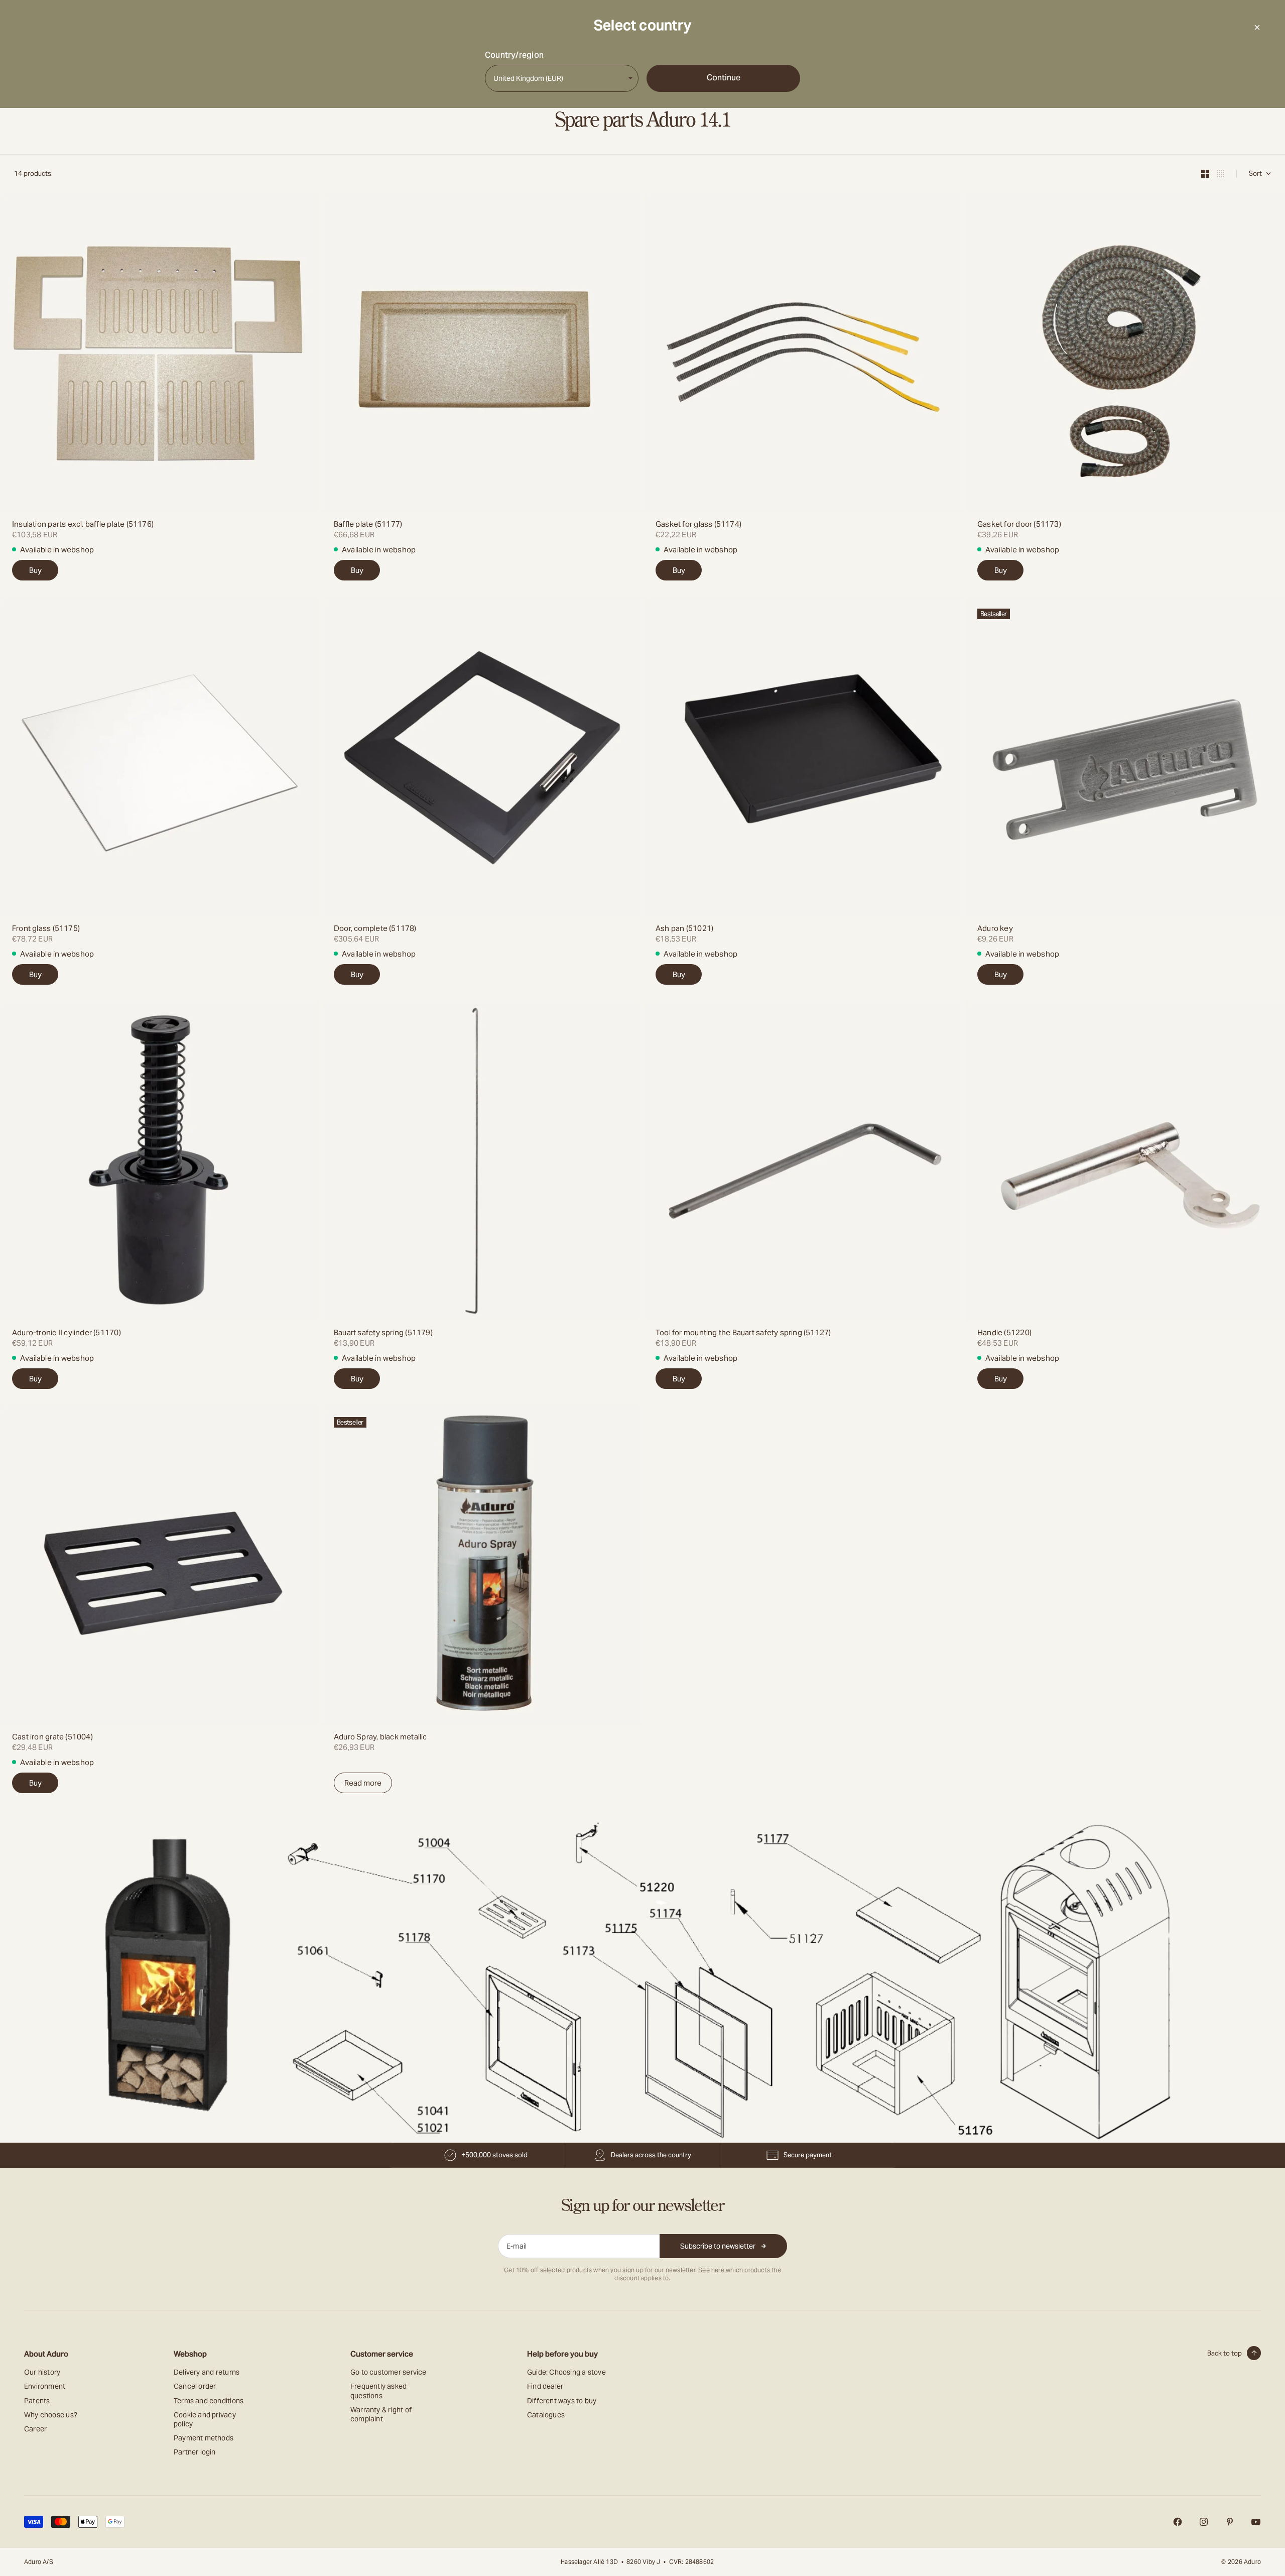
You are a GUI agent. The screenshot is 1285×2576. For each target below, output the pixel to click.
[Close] (1257, 27)
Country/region (514, 55)
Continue (724, 78)
